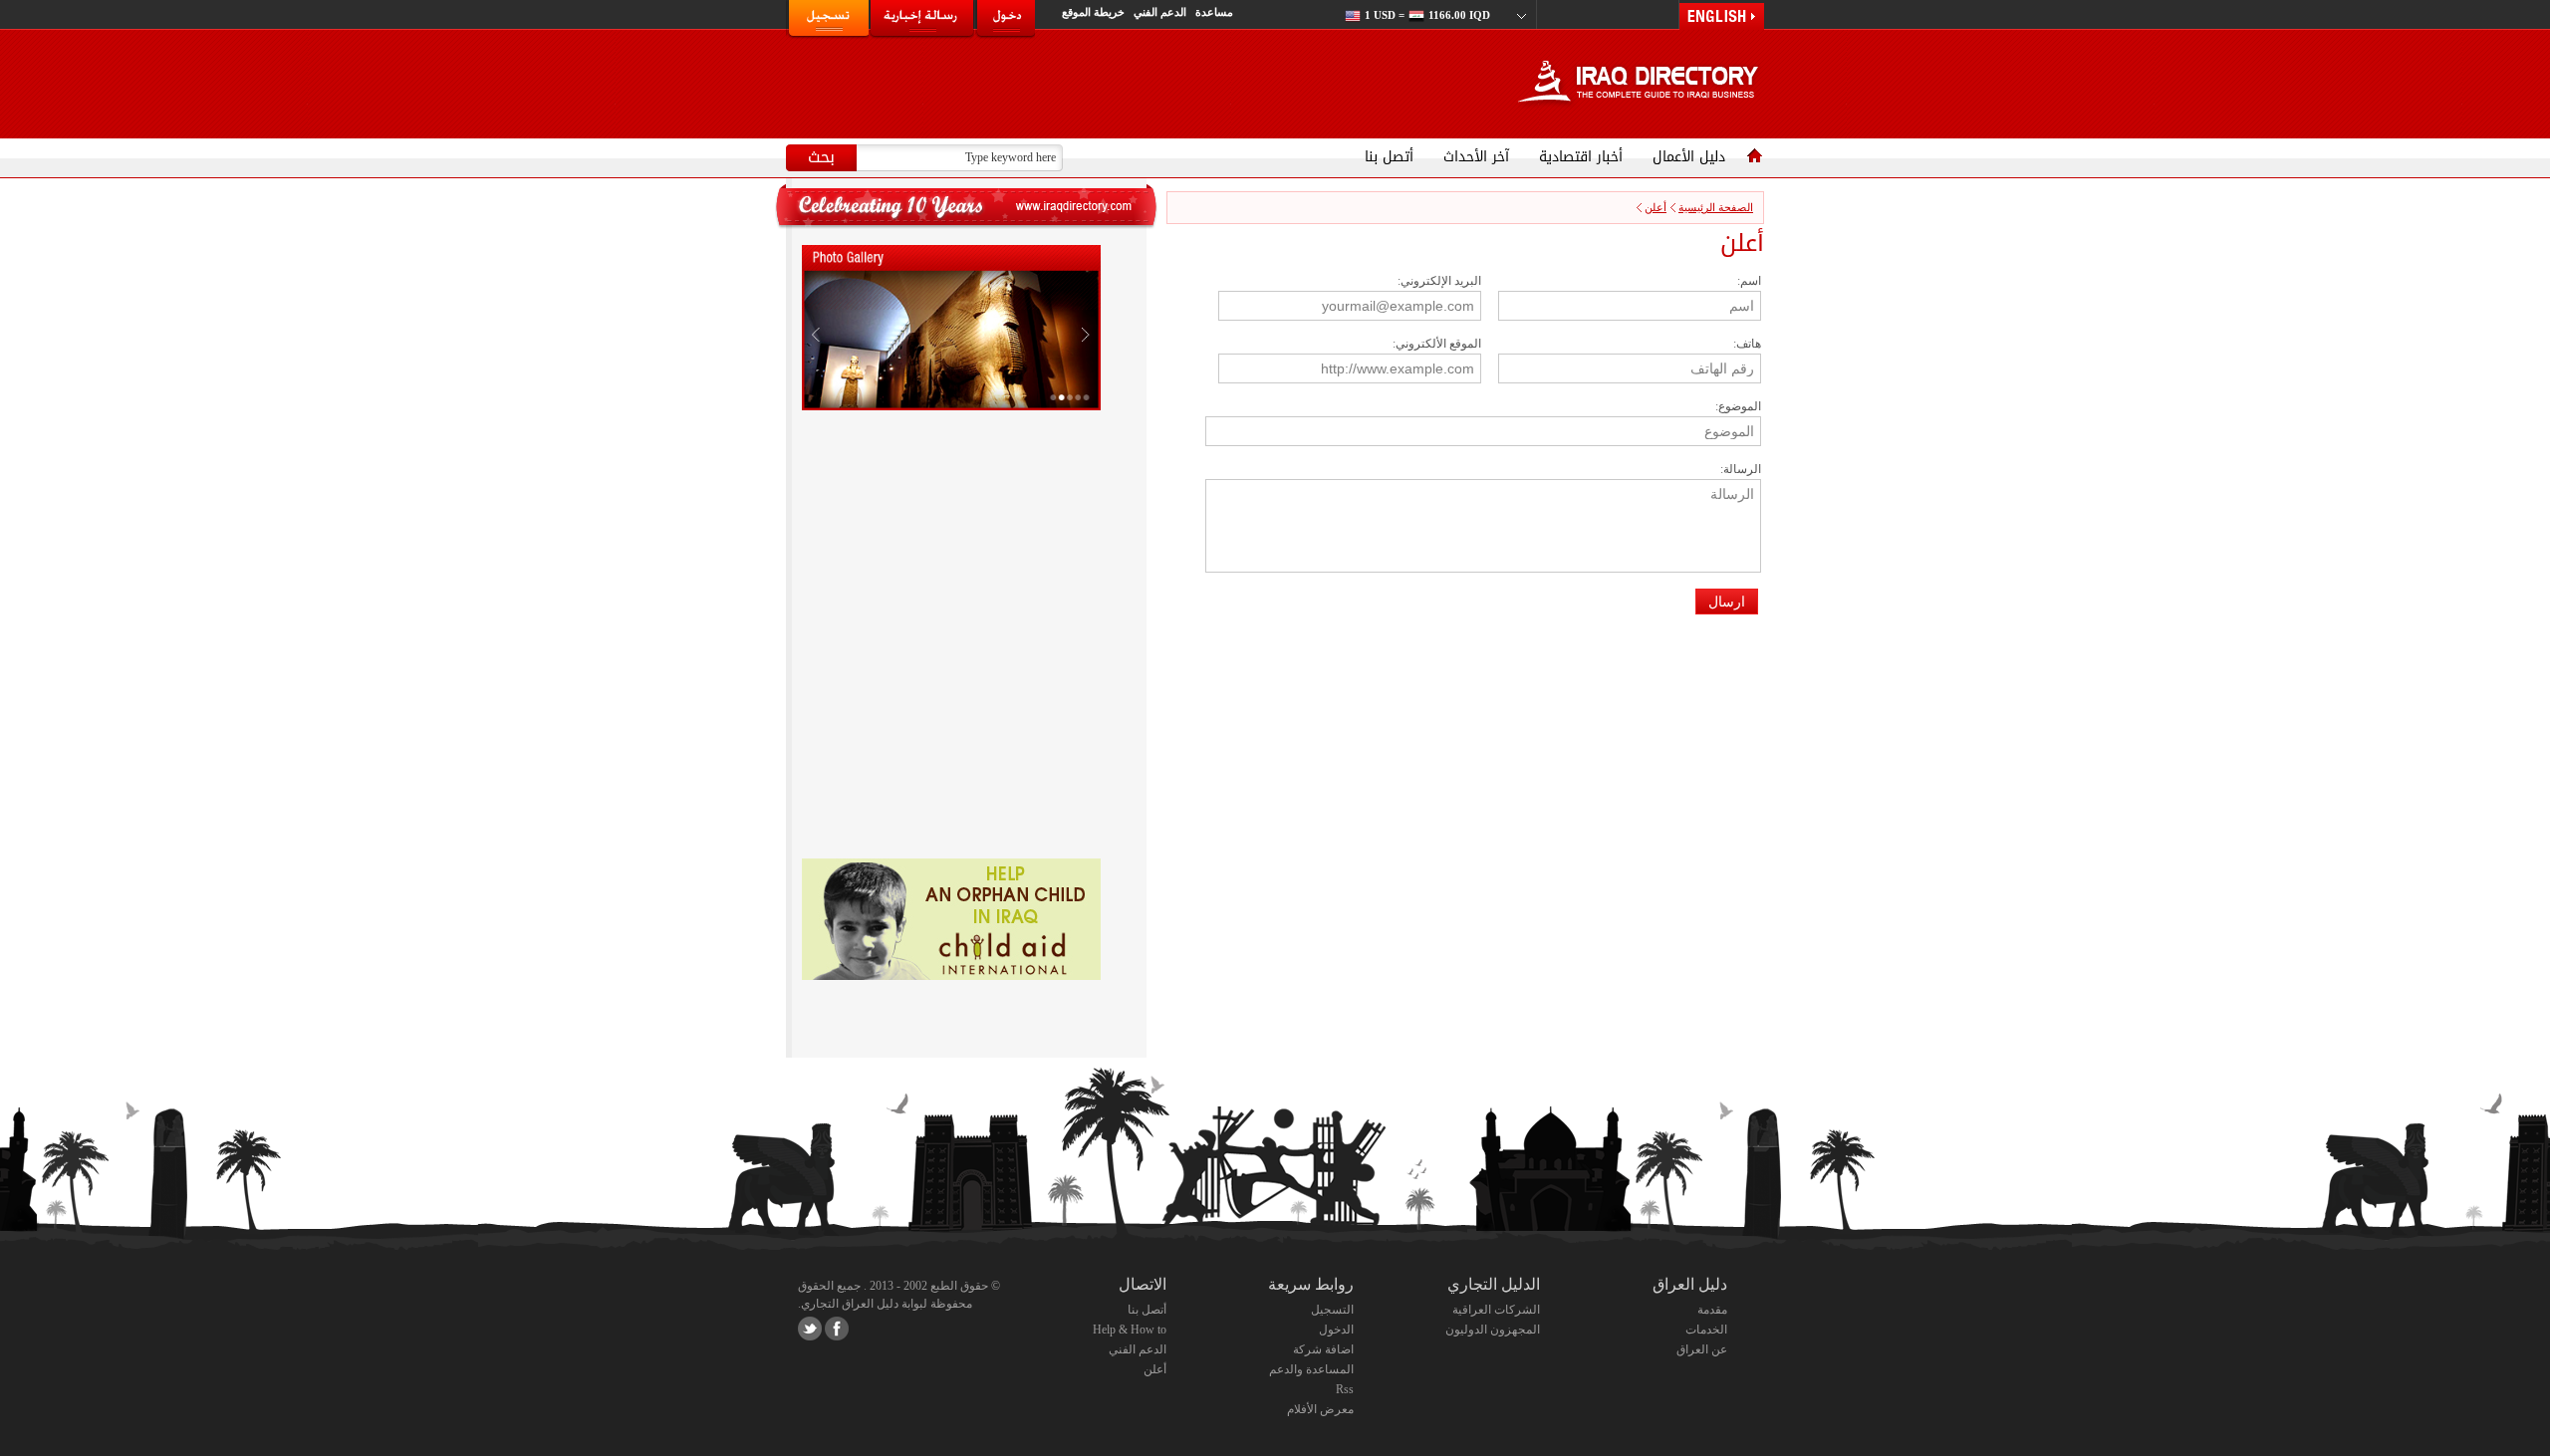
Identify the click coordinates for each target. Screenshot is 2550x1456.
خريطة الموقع (1095, 12)
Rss (1345, 1389)
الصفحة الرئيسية (1716, 207)
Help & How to (1130, 1330)
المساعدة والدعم (1311, 1369)
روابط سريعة (1311, 1284)
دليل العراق (1690, 1284)
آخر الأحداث (1476, 157)
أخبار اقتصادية (1581, 157)
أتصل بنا (1389, 157)
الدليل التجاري (1494, 1284)
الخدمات (1706, 1330)
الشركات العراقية (1496, 1310)
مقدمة (1712, 1310)
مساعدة (1214, 12)
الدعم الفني (1161, 12)
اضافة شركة (1323, 1349)
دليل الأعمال (1689, 157)
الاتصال (1143, 1284)
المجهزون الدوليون (1493, 1330)
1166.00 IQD (1427, 15)
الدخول (1336, 1330)
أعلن (1656, 207)
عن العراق (1702, 1349)
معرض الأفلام (1320, 1409)
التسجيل (1332, 1310)
